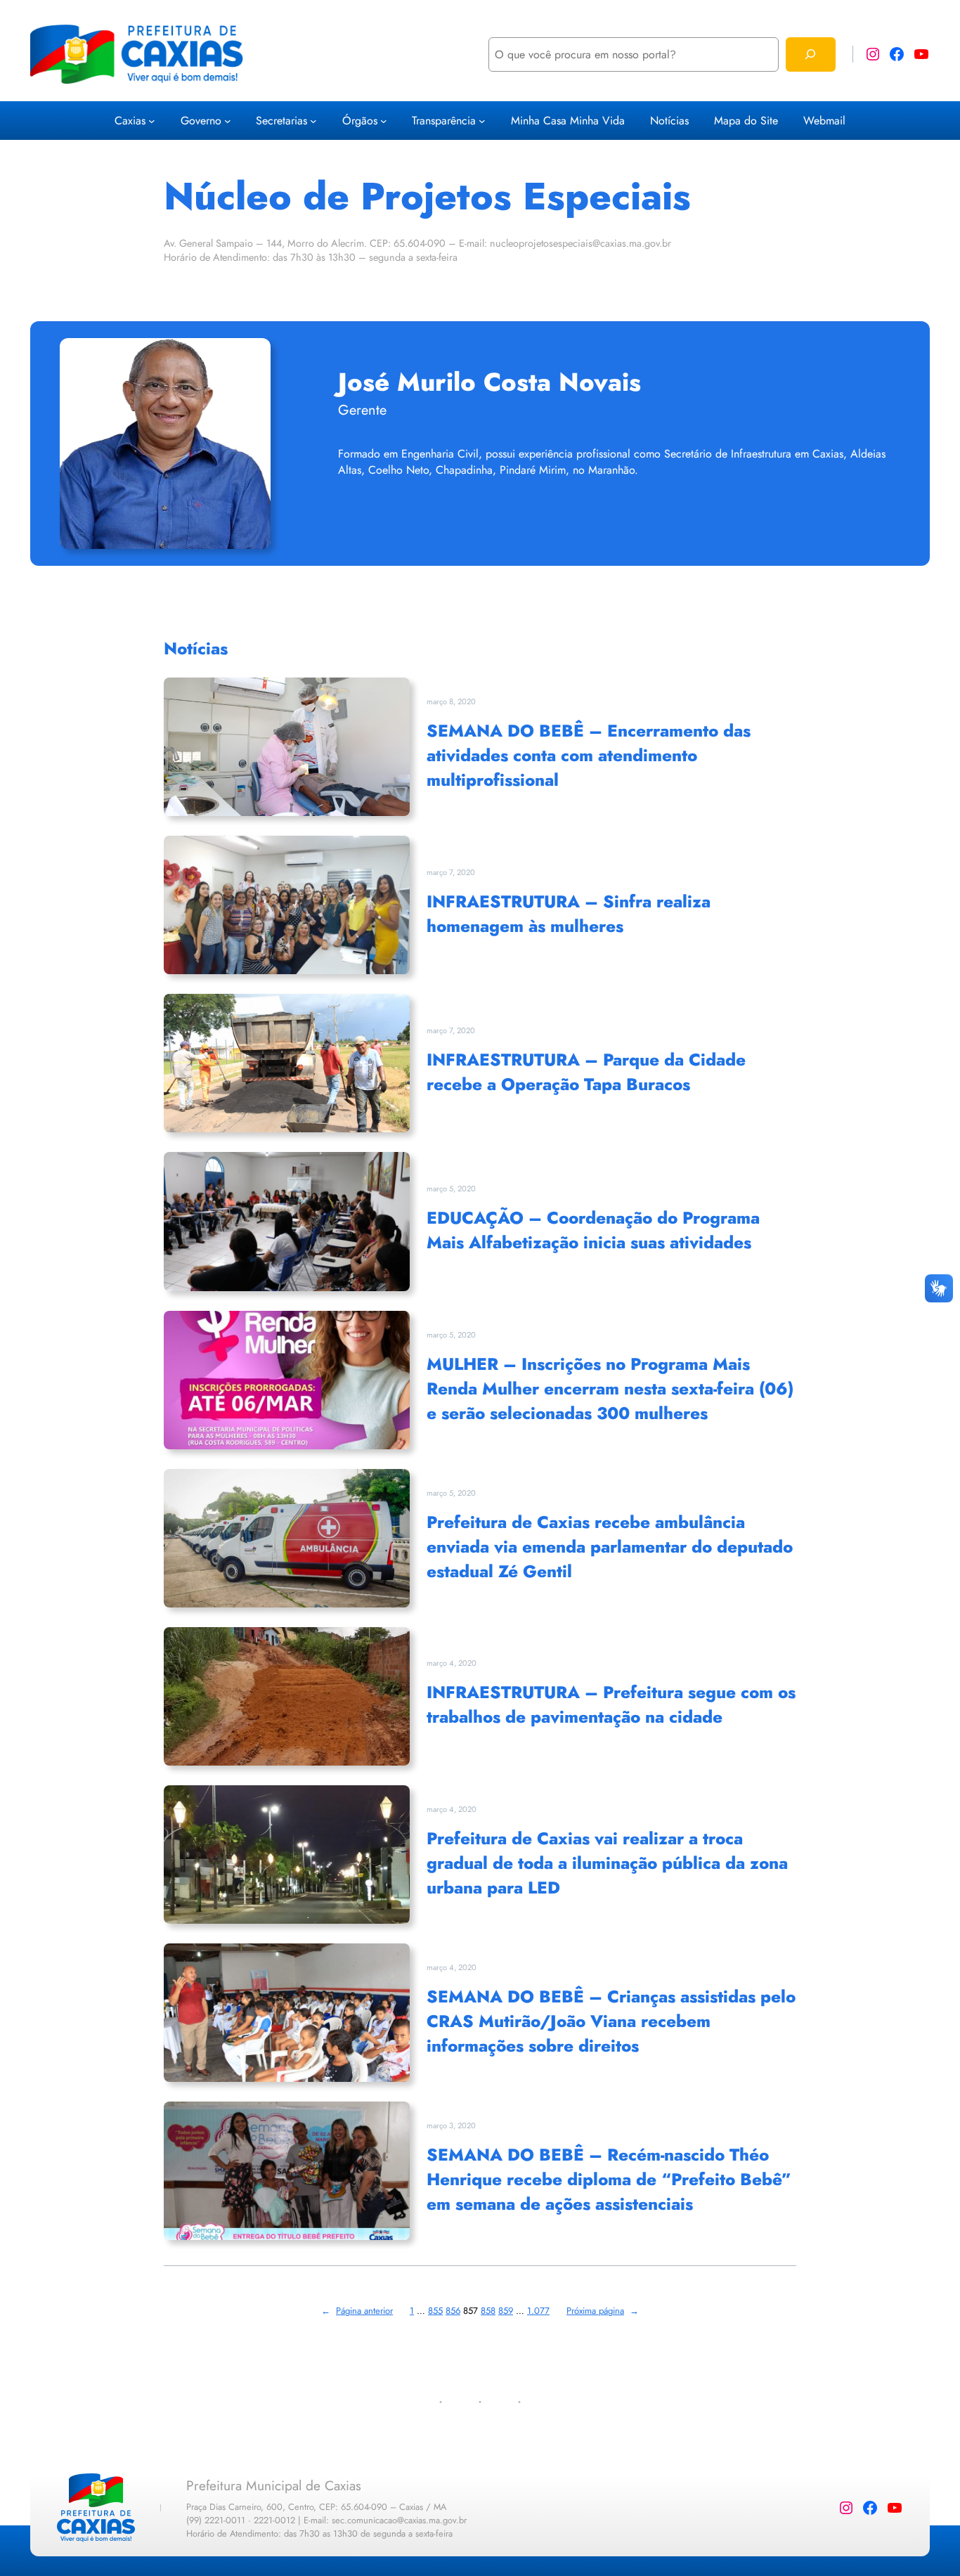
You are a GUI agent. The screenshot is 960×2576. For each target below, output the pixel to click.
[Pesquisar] (811, 54)
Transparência (444, 121)
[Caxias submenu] (152, 121)
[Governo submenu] (228, 121)
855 (435, 2311)
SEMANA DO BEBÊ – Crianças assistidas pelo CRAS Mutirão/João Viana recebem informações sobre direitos (611, 2021)
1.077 (538, 2311)
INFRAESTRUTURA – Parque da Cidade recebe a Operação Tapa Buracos (586, 1072)
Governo (201, 121)
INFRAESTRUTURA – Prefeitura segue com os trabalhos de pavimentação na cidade (611, 1704)
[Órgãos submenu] (384, 121)
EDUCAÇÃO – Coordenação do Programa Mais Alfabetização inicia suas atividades (593, 1230)
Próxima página (603, 2311)
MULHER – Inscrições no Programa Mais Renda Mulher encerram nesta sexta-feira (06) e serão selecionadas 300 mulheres (610, 1389)
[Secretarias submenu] (313, 121)
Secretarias (281, 121)
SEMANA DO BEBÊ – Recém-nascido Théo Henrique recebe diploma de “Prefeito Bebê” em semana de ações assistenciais (609, 2179)
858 (488, 2311)
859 (506, 2311)
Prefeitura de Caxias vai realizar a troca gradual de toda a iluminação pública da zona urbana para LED (607, 1863)
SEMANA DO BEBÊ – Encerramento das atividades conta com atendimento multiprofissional (589, 755)
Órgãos (360, 121)
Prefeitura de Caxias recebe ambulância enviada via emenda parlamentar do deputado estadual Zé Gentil (610, 1547)
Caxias (130, 121)
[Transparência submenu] (482, 121)
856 (453, 2311)
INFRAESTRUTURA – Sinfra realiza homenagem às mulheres (569, 914)
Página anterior (357, 2311)
